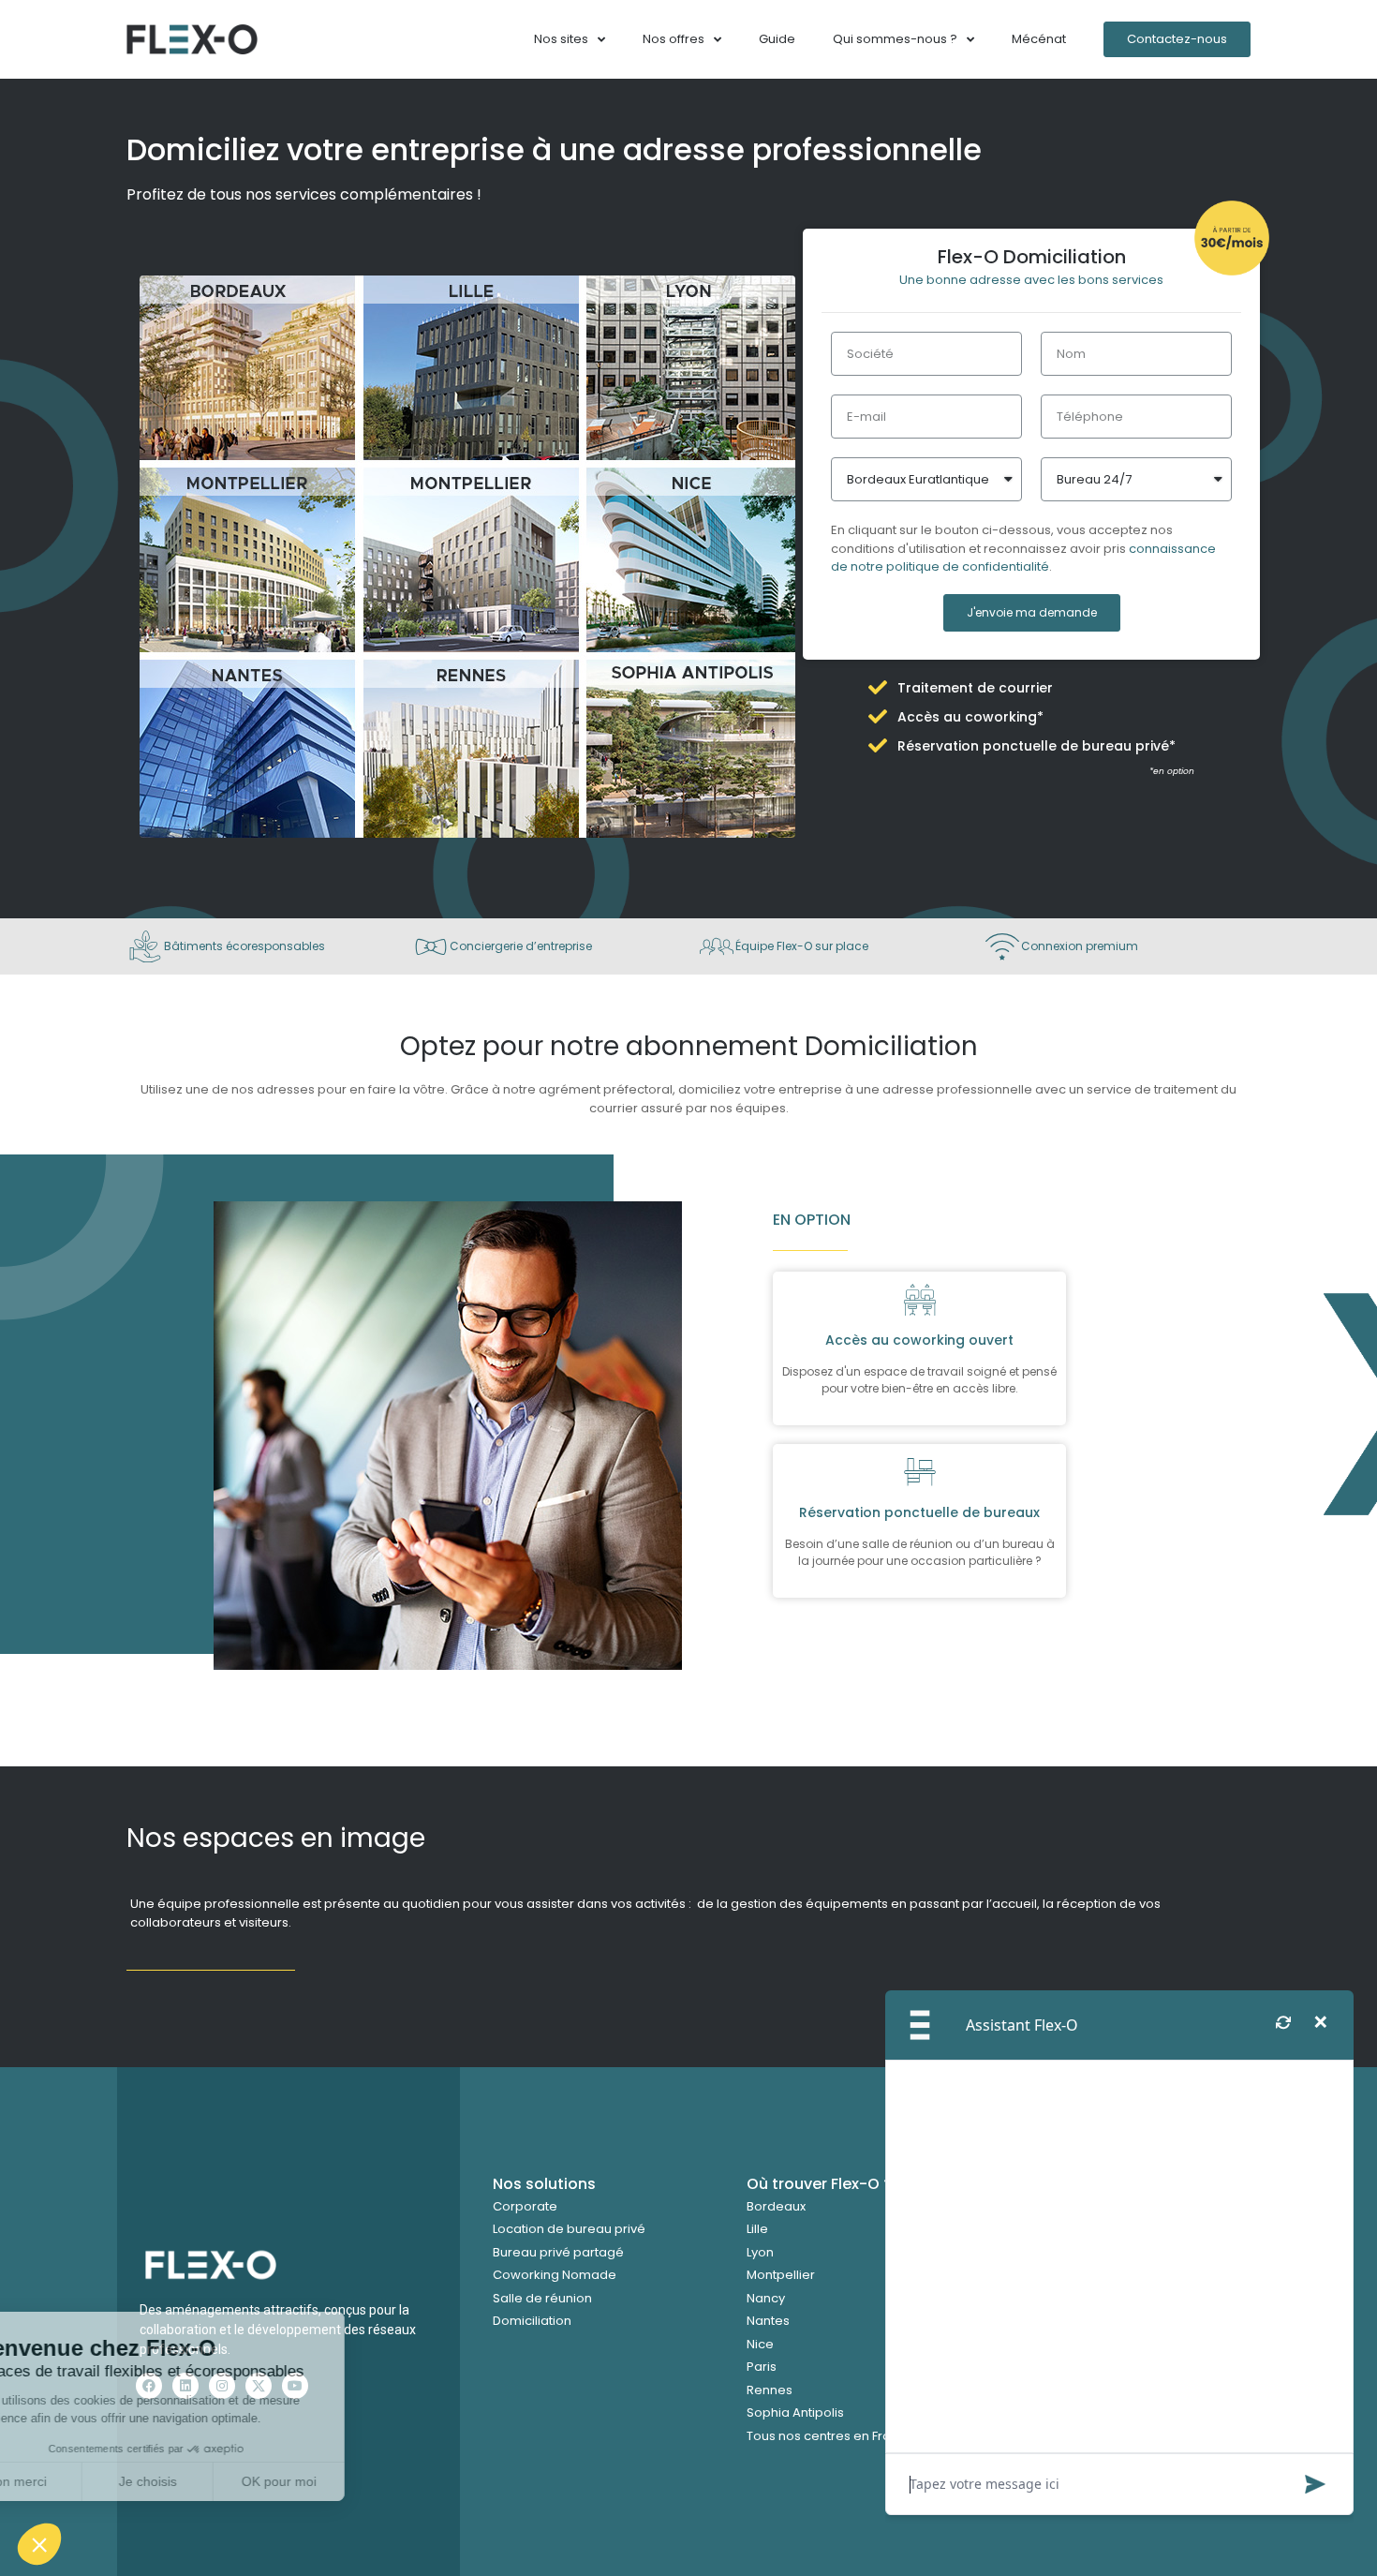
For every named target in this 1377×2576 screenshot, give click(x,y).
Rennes (770, 2390)
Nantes (768, 2321)
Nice (760, 2344)
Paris (762, 2367)
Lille (757, 2229)
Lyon (760, 2252)
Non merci (84, 2481)
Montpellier (781, 2275)
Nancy (766, 2298)
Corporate (525, 2206)
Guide (777, 39)
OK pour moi (347, 2481)
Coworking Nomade (555, 2275)
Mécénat (1039, 39)
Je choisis (215, 2481)
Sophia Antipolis (795, 2412)
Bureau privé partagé (558, 2252)
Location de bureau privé (569, 2229)
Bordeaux (776, 2206)
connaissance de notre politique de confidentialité (1023, 558)
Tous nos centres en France (830, 2436)
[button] (39, 2544)
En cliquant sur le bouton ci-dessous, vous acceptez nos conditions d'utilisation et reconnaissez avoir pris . (1023, 548)
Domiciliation (532, 2321)
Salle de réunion (542, 2298)
